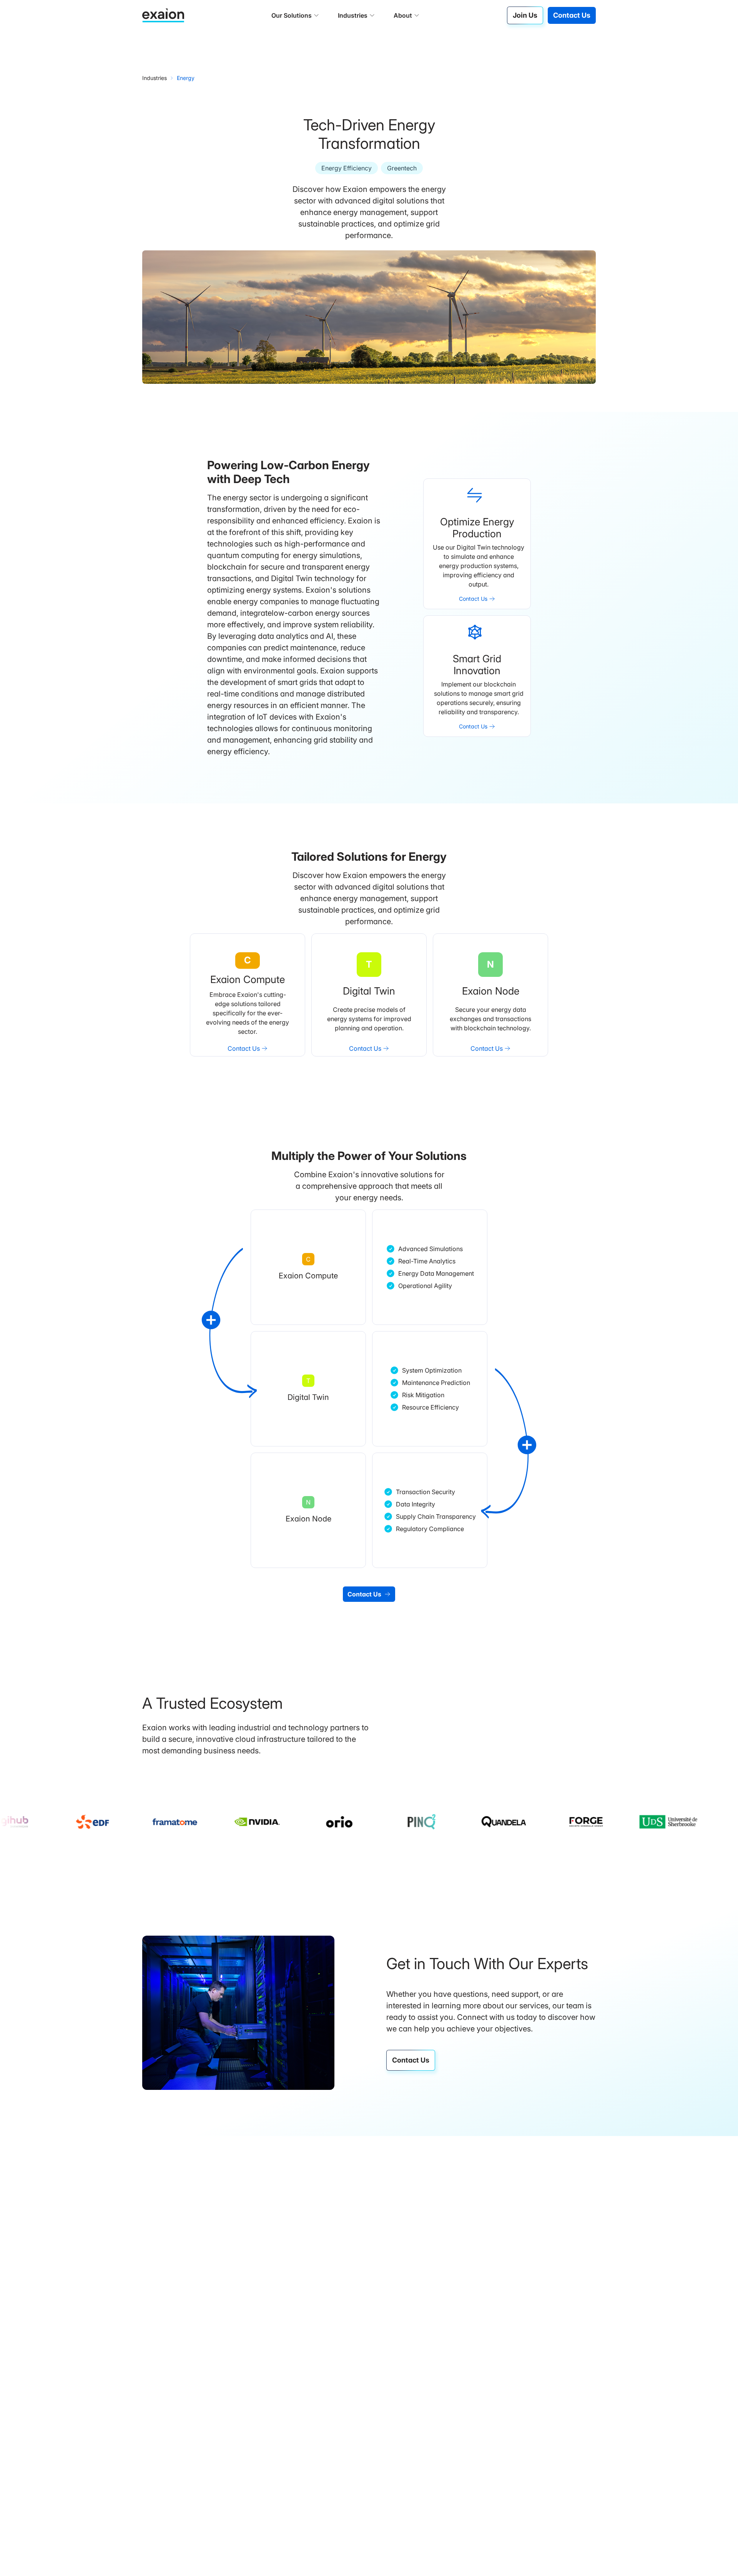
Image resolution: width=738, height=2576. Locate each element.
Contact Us (572, 15)
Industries (353, 15)
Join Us (525, 15)
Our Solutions (292, 15)
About (403, 15)
